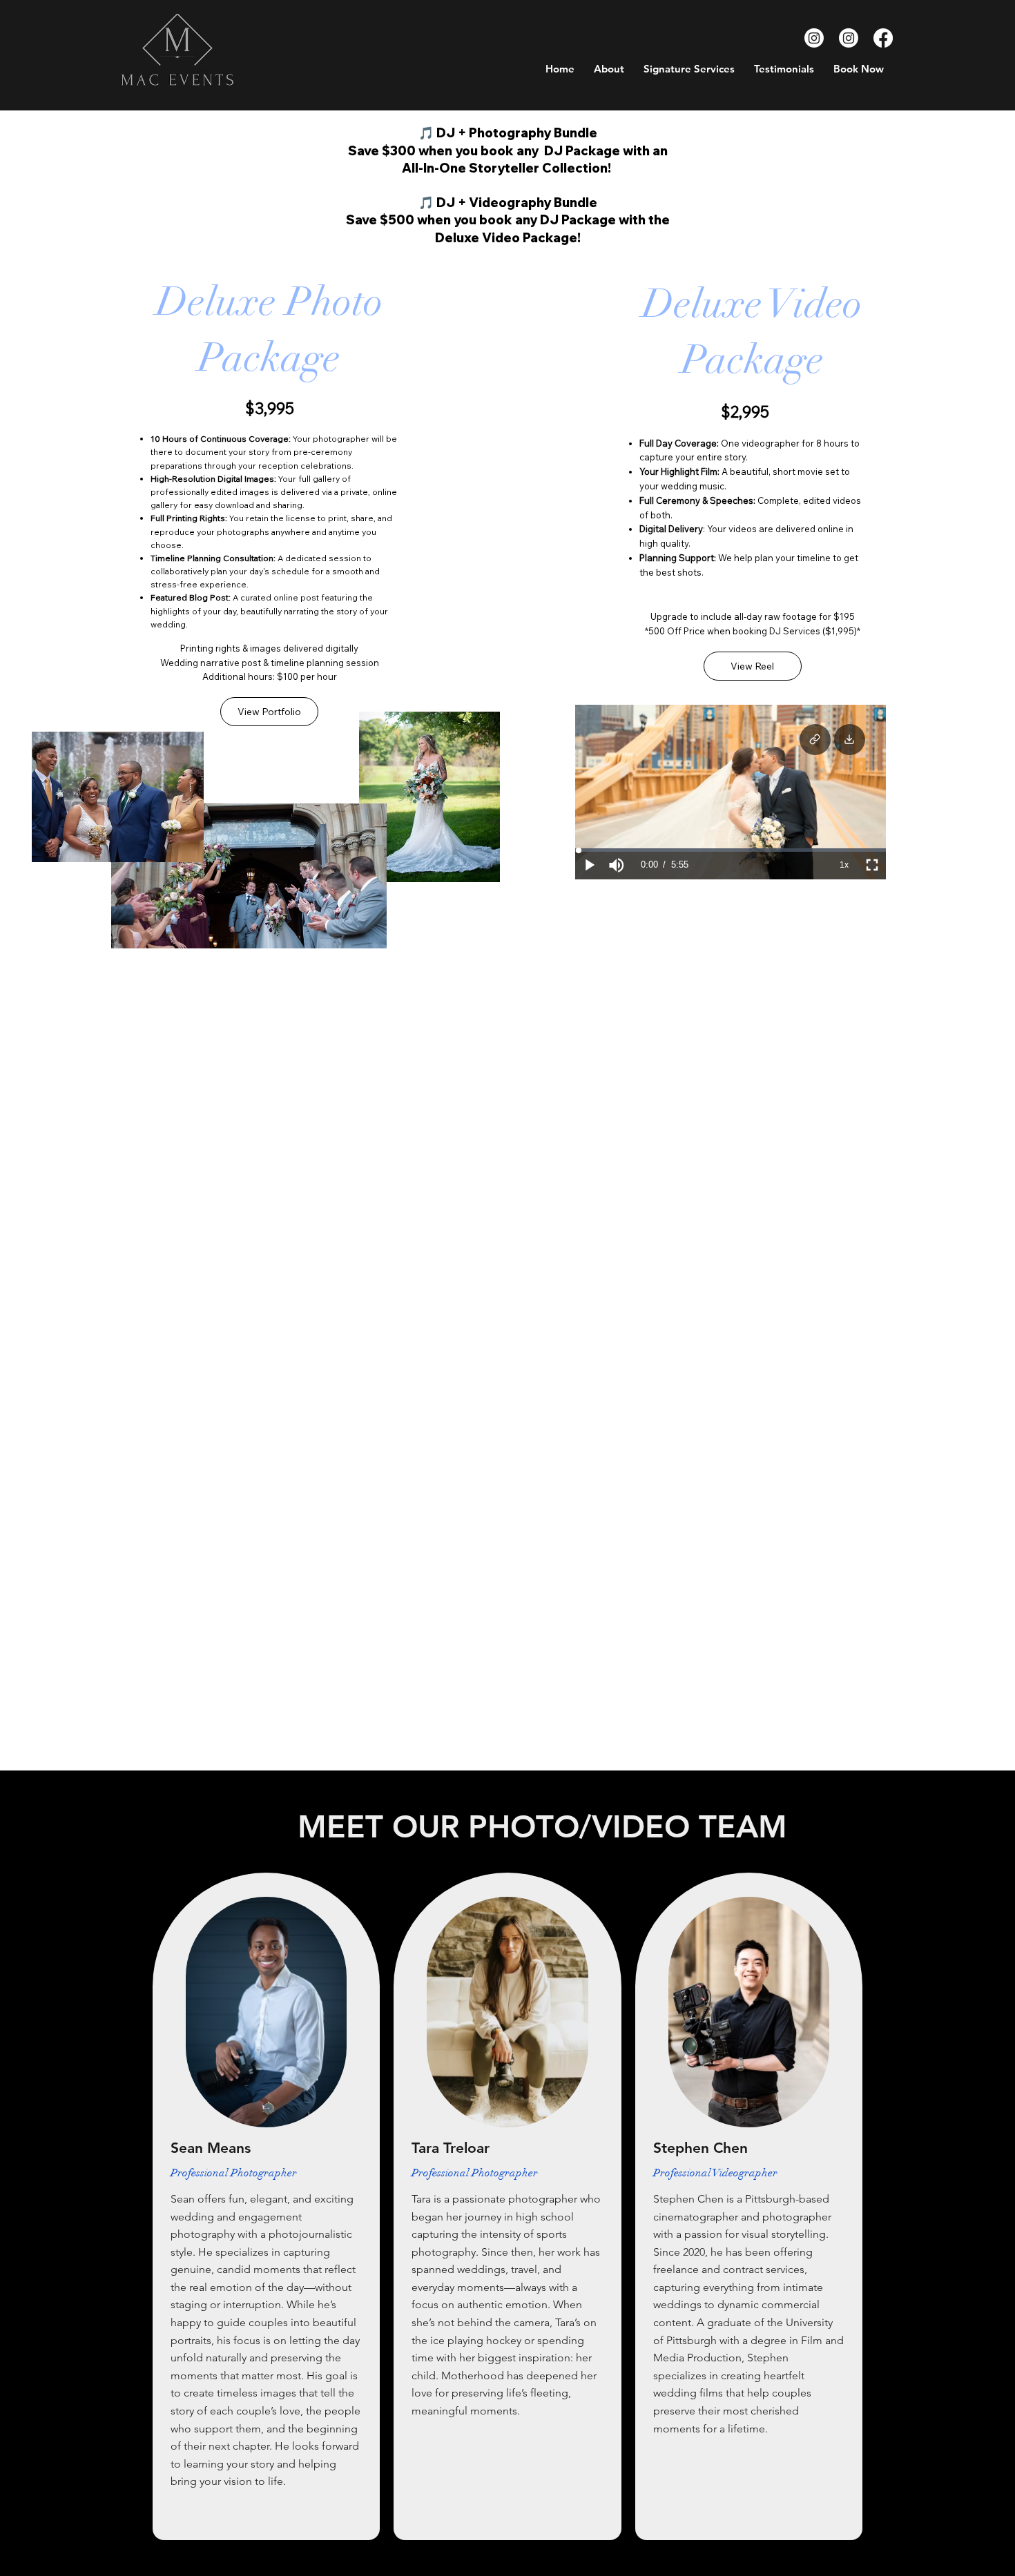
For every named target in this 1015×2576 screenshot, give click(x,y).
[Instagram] (814, 38)
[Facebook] (883, 38)
